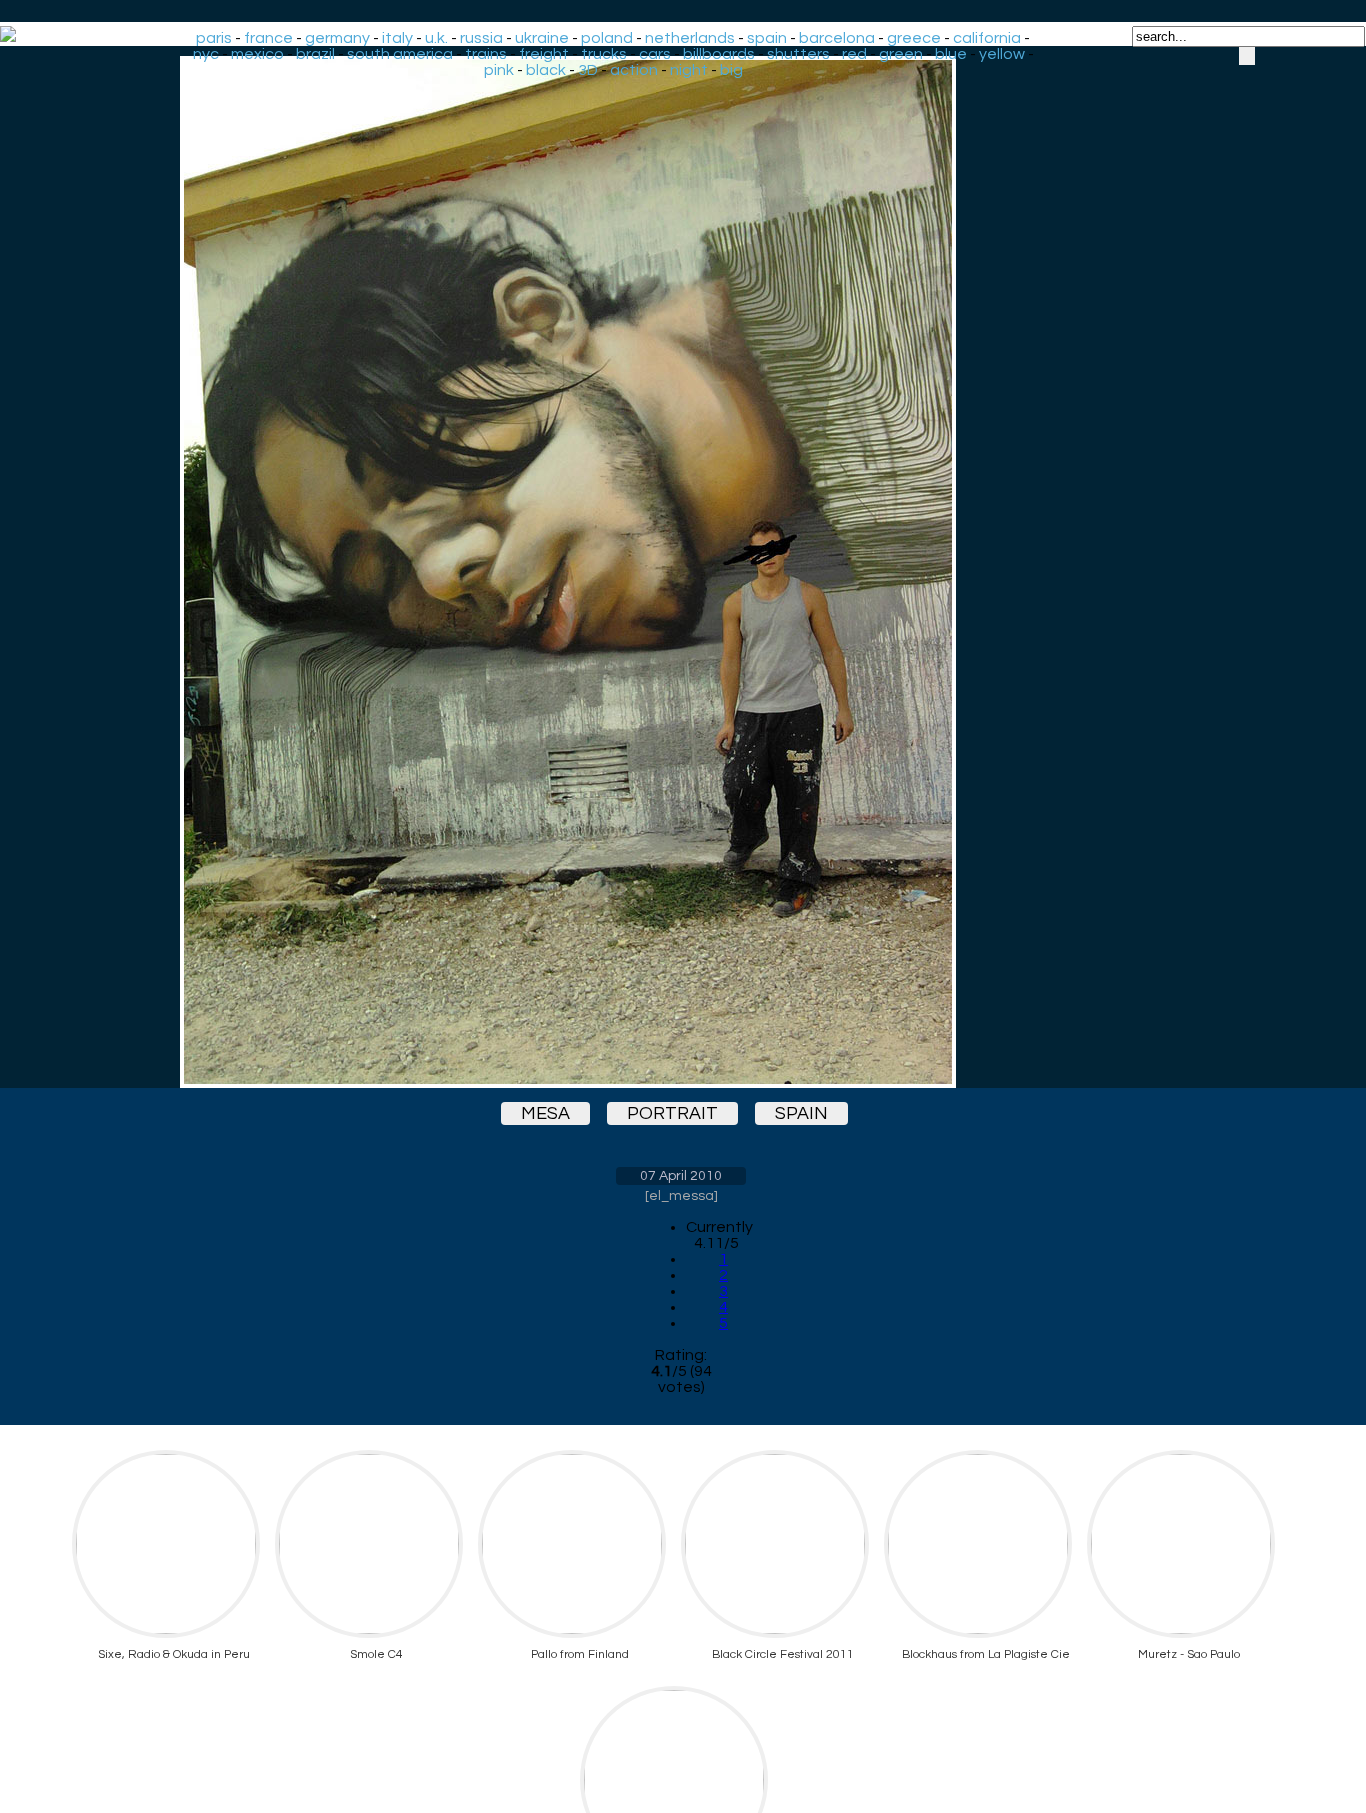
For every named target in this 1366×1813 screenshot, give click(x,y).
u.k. (436, 38)
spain (767, 38)
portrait (672, 1113)
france (268, 38)
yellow (1002, 54)
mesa (545, 1113)
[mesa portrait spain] (681, 572)
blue (951, 54)
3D (588, 70)
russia (481, 38)
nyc (206, 54)
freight (544, 54)
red (854, 54)
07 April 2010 (681, 1176)
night (689, 70)
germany (337, 38)
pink (499, 70)
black (546, 70)
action (634, 70)
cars (655, 54)
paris (214, 38)
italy (397, 38)
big (731, 70)
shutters (798, 54)
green (901, 54)
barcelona (837, 38)
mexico (257, 54)
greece (914, 38)
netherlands (690, 38)
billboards (719, 54)
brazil (315, 54)
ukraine (542, 38)
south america (400, 54)
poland (607, 38)
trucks (604, 54)
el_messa (681, 1196)
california (987, 38)
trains (486, 54)
